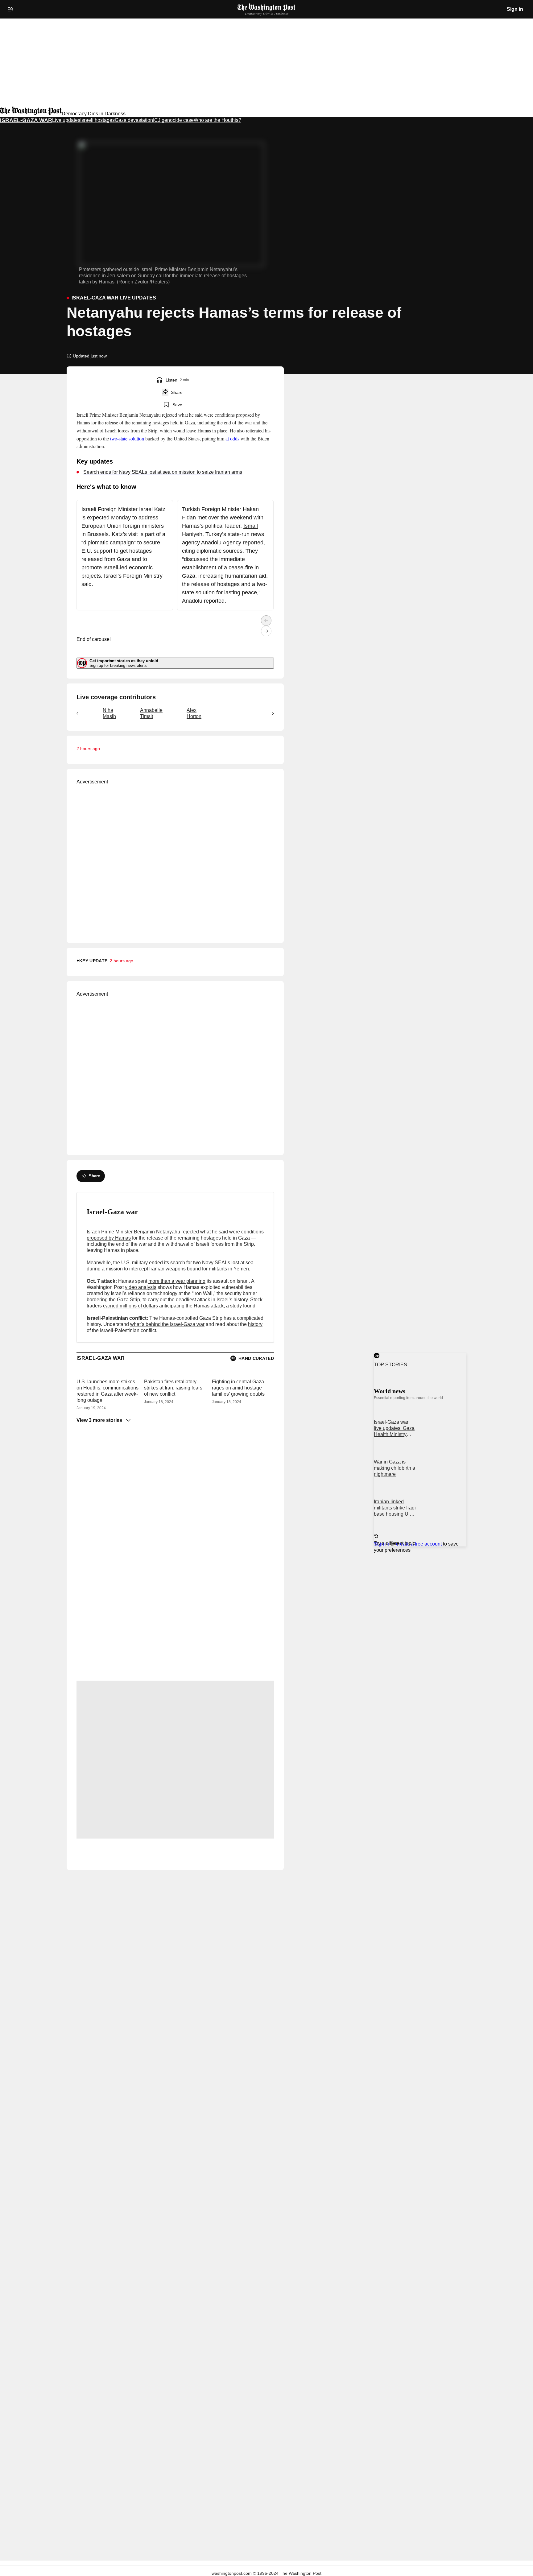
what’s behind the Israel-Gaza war (167, 1324)
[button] (159, 380)
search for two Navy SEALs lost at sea (212, 1263)
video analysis (141, 1287)
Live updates (66, 120)
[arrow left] (266, 621)
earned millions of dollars (130, 1306)
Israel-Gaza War (26, 120)
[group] (175, 713)
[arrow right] (266, 631)
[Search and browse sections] (10, 9)
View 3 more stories (99, 1420)
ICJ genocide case (173, 120)
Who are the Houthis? (217, 120)
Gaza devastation (134, 120)
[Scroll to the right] (273, 713)
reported (253, 543)
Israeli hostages (97, 120)
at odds (232, 438)
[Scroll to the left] (77, 713)
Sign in (515, 9)
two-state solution (127, 438)
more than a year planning (177, 1281)
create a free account (419, 1544)
